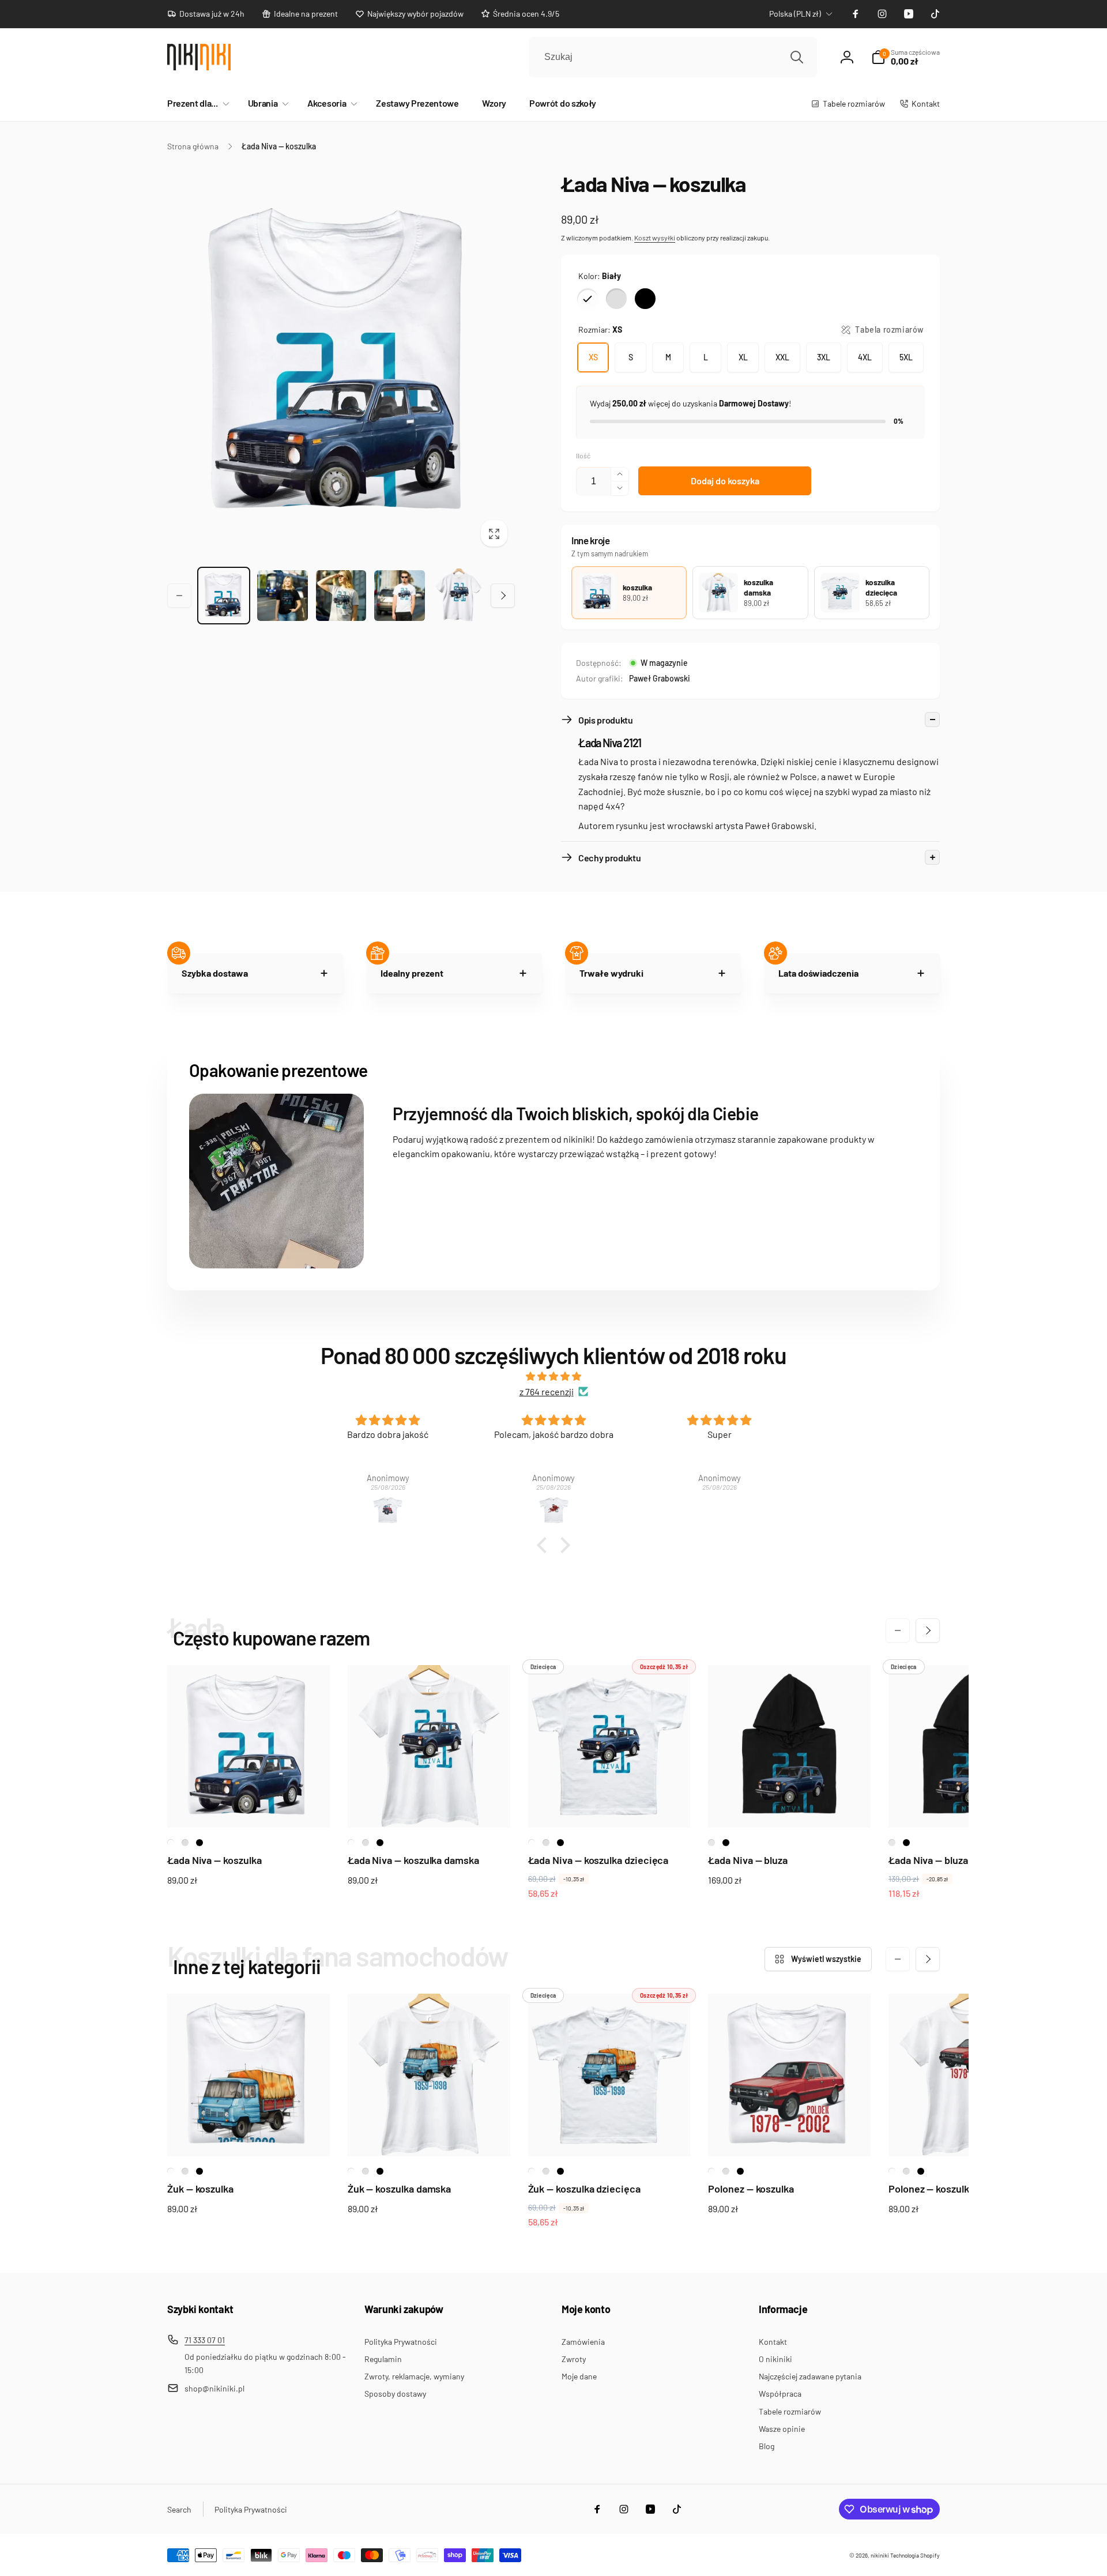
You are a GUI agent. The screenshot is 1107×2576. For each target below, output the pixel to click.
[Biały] (588, 299)
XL (743, 357)
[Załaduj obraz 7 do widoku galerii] (458, 595)
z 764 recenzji (547, 1391)
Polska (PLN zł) (795, 14)
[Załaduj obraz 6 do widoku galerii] (400, 596)
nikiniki (880, 2555)
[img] (553, 1376)
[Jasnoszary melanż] (616, 299)
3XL (824, 357)
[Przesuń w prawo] (503, 596)
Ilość (583, 456)
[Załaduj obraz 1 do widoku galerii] (224, 596)
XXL (782, 357)
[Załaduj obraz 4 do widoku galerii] (283, 596)
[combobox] (673, 57)
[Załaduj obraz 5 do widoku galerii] (341, 596)
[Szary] (711, 1843)
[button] (196, 103)
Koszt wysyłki (655, 238)
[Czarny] (645, 299)
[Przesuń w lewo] (179, 596)
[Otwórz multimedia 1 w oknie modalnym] (341, 362)
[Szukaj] (797, 57)
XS (593, 357)
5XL (906, 357)
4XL (865, 357)
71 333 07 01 (205, 2340)
